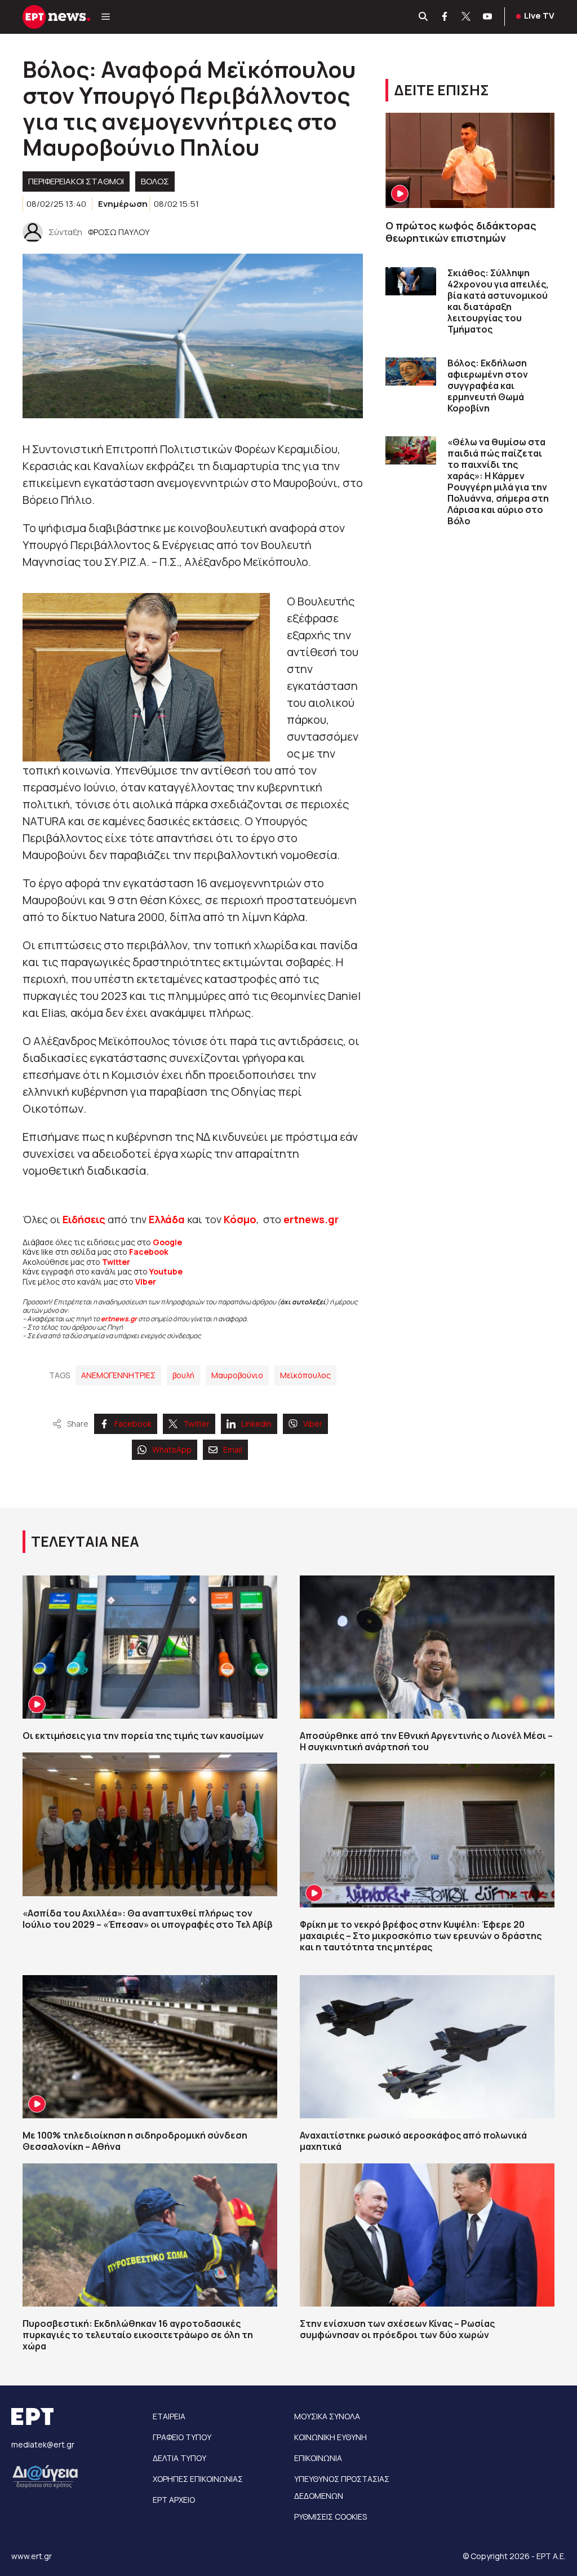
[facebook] (445, 17)
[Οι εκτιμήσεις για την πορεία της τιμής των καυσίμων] (150, 1647)
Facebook (149, 1252)
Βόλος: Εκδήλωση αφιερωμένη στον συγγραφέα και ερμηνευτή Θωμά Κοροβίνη (488, 386)
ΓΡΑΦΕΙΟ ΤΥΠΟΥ (182, 2437)
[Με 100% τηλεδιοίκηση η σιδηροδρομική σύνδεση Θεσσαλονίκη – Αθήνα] (150, 2047)
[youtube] (488, 17)
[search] (424, 17)
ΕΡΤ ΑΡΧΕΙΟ (174, 2500)
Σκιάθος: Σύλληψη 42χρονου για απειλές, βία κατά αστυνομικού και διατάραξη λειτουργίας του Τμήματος (498, 301)
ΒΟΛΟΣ (155, 181)
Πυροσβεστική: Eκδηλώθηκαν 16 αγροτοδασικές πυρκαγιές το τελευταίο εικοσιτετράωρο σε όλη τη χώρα (138, 2335)
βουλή (183, 1375)
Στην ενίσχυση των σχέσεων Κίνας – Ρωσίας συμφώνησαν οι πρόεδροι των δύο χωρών (397, 2329)
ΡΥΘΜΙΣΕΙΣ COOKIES (330, 2517)
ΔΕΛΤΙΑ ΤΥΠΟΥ (179, 2458)
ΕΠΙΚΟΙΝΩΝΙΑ (318, 2458)
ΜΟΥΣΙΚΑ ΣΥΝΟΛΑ (327, 2416)
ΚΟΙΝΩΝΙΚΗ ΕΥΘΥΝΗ (330, 2437)
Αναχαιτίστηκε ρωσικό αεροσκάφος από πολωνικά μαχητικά (413, 2141)
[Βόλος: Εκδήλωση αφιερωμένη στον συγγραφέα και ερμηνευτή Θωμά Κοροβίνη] (411, 372)
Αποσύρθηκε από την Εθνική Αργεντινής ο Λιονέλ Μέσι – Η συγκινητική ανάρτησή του (426, 1741)
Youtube (166, 1271)
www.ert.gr (32, 2556)
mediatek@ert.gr (43, 2444)
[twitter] (467, 17)
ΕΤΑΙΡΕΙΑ (169, 2416)
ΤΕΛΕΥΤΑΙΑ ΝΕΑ (85, 1541)
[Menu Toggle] (106, 17)
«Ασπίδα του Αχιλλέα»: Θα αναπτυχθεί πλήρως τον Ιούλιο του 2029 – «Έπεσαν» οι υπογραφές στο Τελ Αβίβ (148, 1919)
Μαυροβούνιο (237, 1375)
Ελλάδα (167, 1219)
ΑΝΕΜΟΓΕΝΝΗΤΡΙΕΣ (118, 1375)
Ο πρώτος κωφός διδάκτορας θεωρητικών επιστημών (461, 232)
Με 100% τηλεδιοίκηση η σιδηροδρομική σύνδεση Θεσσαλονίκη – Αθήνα (135, 2141)
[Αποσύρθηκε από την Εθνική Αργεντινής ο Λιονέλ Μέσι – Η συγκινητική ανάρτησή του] (427, 1647)
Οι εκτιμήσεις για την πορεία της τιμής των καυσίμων (143, 1736)
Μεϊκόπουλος (305, 1375)
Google (167, 1242)
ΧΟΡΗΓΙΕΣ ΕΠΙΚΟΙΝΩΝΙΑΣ (198, 2479)
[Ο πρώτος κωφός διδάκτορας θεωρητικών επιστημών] (470, 160)
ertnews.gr (119, 1319)
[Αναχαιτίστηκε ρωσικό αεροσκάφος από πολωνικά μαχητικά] (427, 2047)
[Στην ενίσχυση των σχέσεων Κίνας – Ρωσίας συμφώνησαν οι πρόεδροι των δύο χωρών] (427, 2235)
